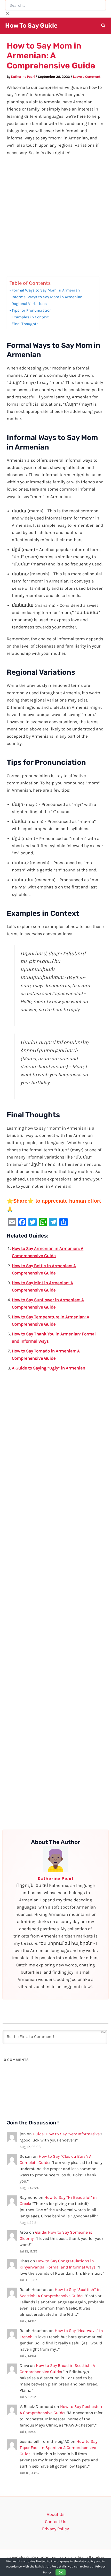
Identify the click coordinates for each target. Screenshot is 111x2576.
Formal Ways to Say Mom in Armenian (46, 290)
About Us (56, 2514)
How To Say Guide (31, 26)
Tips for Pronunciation (32, 310)
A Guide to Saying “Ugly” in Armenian (49, 1368)
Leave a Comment (87, 77)
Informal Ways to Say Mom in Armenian (47, 297)
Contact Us (56, 2522)
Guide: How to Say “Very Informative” (67, 2134)
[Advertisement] (55, 219)
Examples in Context (30, 317)
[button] (104, 26)
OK (61, 2572)
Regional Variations (29, 304)
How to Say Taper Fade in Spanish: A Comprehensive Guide (58, 2448)
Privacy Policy (55, 2529)
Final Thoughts (25, 324)
